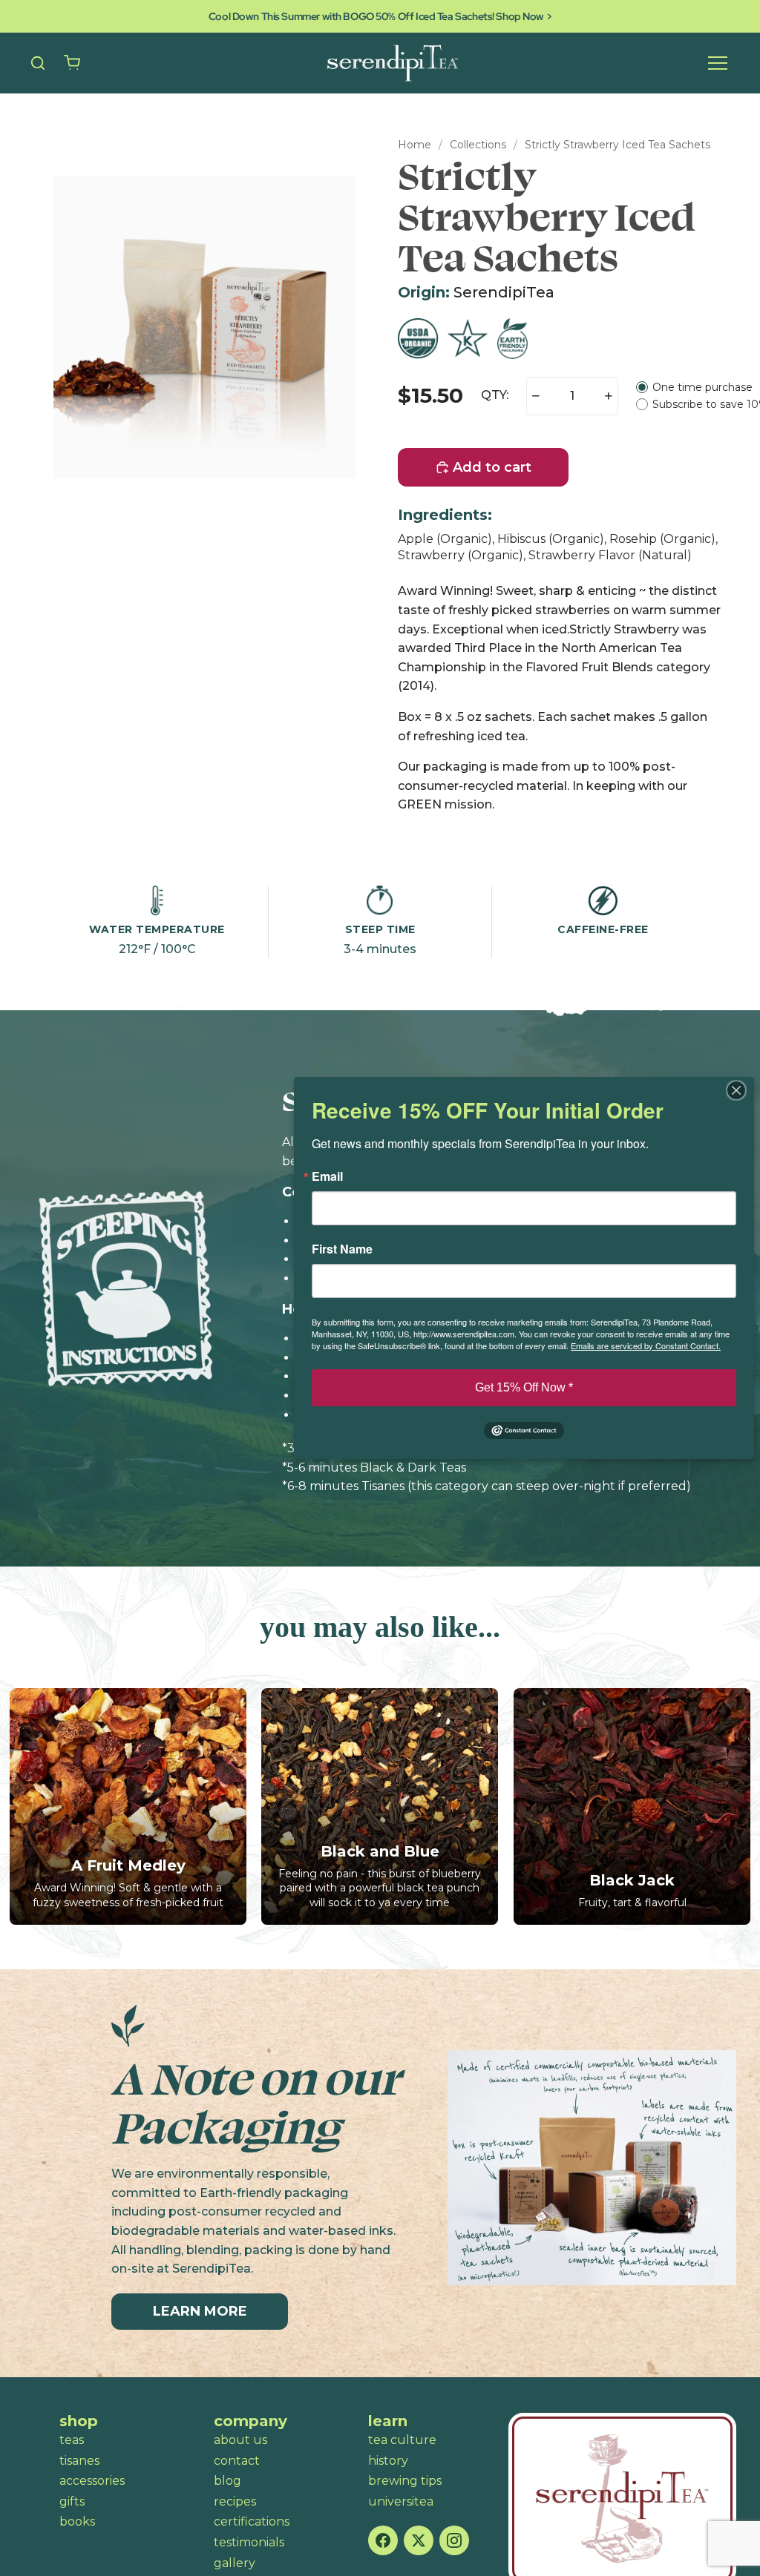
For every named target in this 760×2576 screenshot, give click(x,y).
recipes (235, 2501)
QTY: (495, 395)
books (77, 2521)
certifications (252, 2521)
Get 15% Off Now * (524, 1387)
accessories (92, 2481)
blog (227, 2481)
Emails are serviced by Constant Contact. (646, 1345)
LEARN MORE (200, 2311)
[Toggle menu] (718, 63)
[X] (419, 2540)
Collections (478, 145)
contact (237, 2461)
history (388, 2461)
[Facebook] (383, 2540)
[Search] (38, 63)
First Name (342, 1249)
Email (327, 1176)
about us (240, 2440)
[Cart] (72, 63)
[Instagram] (454, 2540)
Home (415, 145)
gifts (72, 2501)
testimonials (249, 2542)
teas (72, 2440)
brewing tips (405, 2481)
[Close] (741, 1090)
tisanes (79, 2461)
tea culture (402, 2440)
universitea (401, 2501)
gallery (235, 2563)
